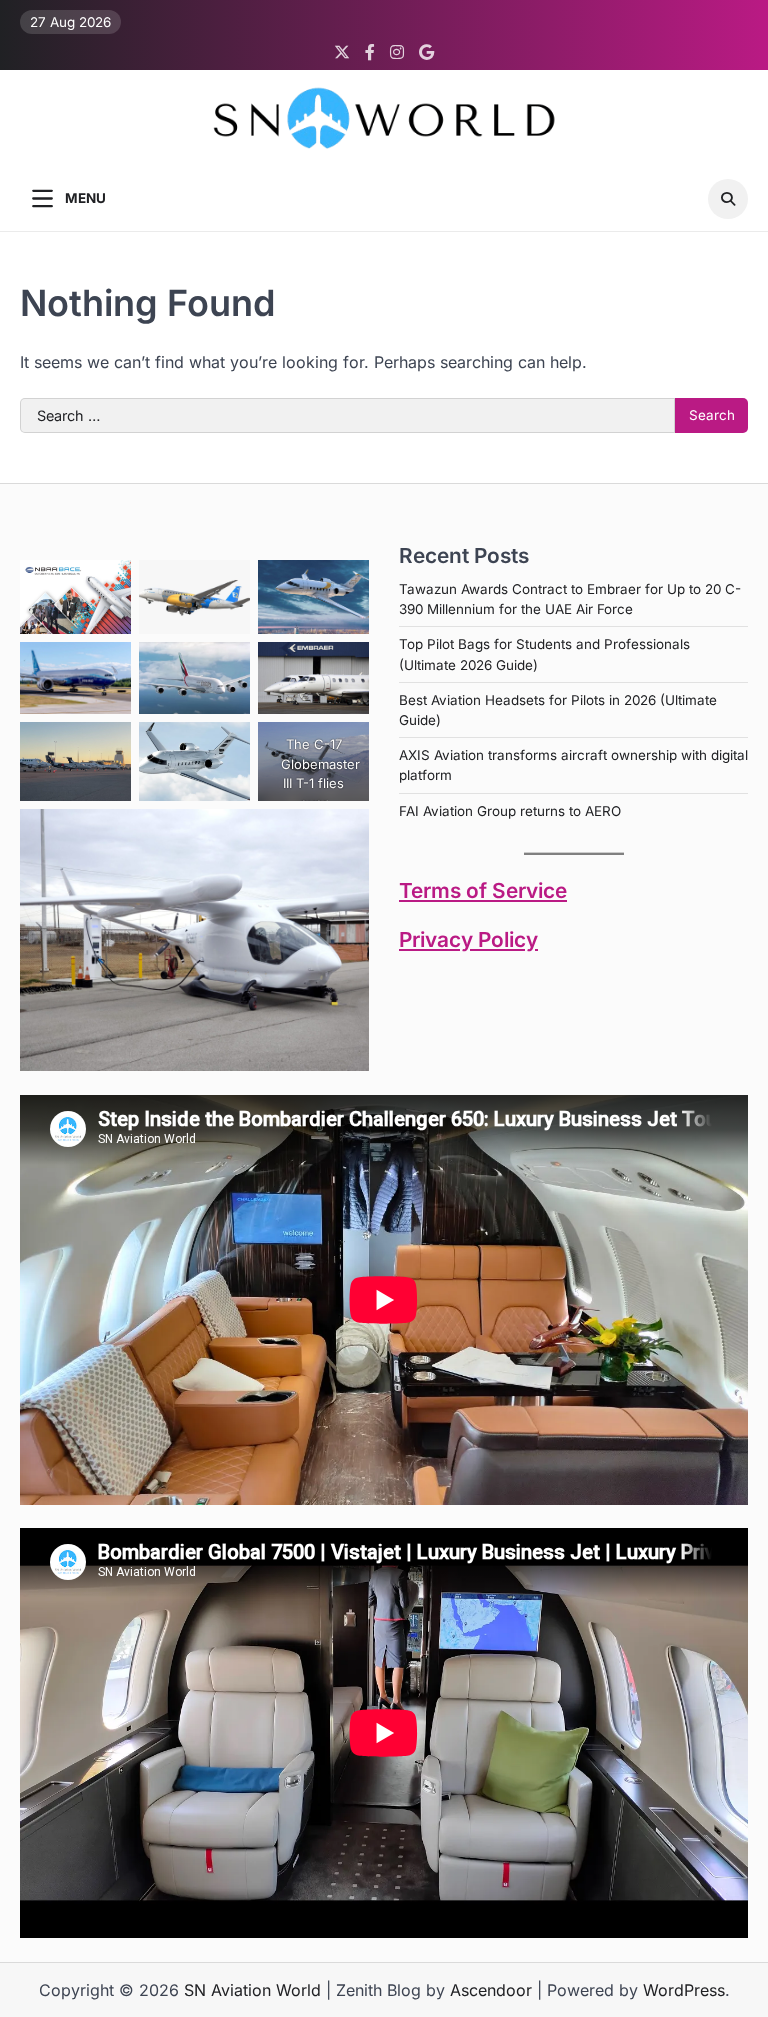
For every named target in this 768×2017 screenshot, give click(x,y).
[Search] (728, 199)
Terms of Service (483, 890)
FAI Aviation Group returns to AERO (510, 811)
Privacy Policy (468, 939)
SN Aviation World (252, 1990)
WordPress (684, 1990)
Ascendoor (491, 1990)
